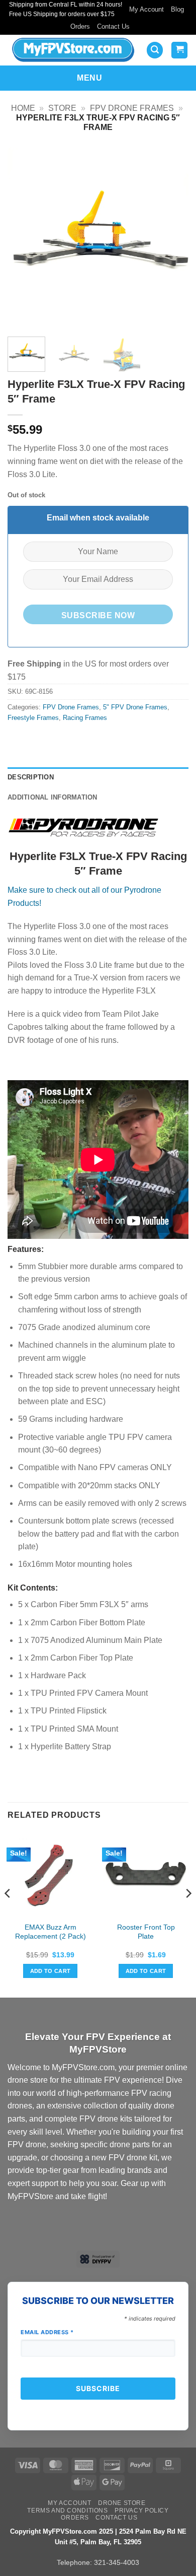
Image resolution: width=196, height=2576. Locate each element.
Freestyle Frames (33, 718)
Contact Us (113, 26)
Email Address (47, 2332)
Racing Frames (85, 718)
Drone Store (122, 2503)
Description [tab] (31, 777)
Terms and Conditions (67, 2511)
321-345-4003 (117, 2562)
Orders (80, 26)
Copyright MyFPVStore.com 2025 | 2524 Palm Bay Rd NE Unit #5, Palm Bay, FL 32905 (98, 2537)
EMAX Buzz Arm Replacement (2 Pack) (51, 1932)
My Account (146, 9)
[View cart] (179, 50)
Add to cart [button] (51, 1971)
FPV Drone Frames (132, 108)
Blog (177, 9)
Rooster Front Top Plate (146, 1932)
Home (23, 108)
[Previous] (24, 238)
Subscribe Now (98, 615)
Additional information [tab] (53, 797)
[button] (155, 50)
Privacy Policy (142, 2511)
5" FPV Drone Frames (135, 707)
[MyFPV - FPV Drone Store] (73, 50)
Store (62, 108)
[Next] (172, 238)
